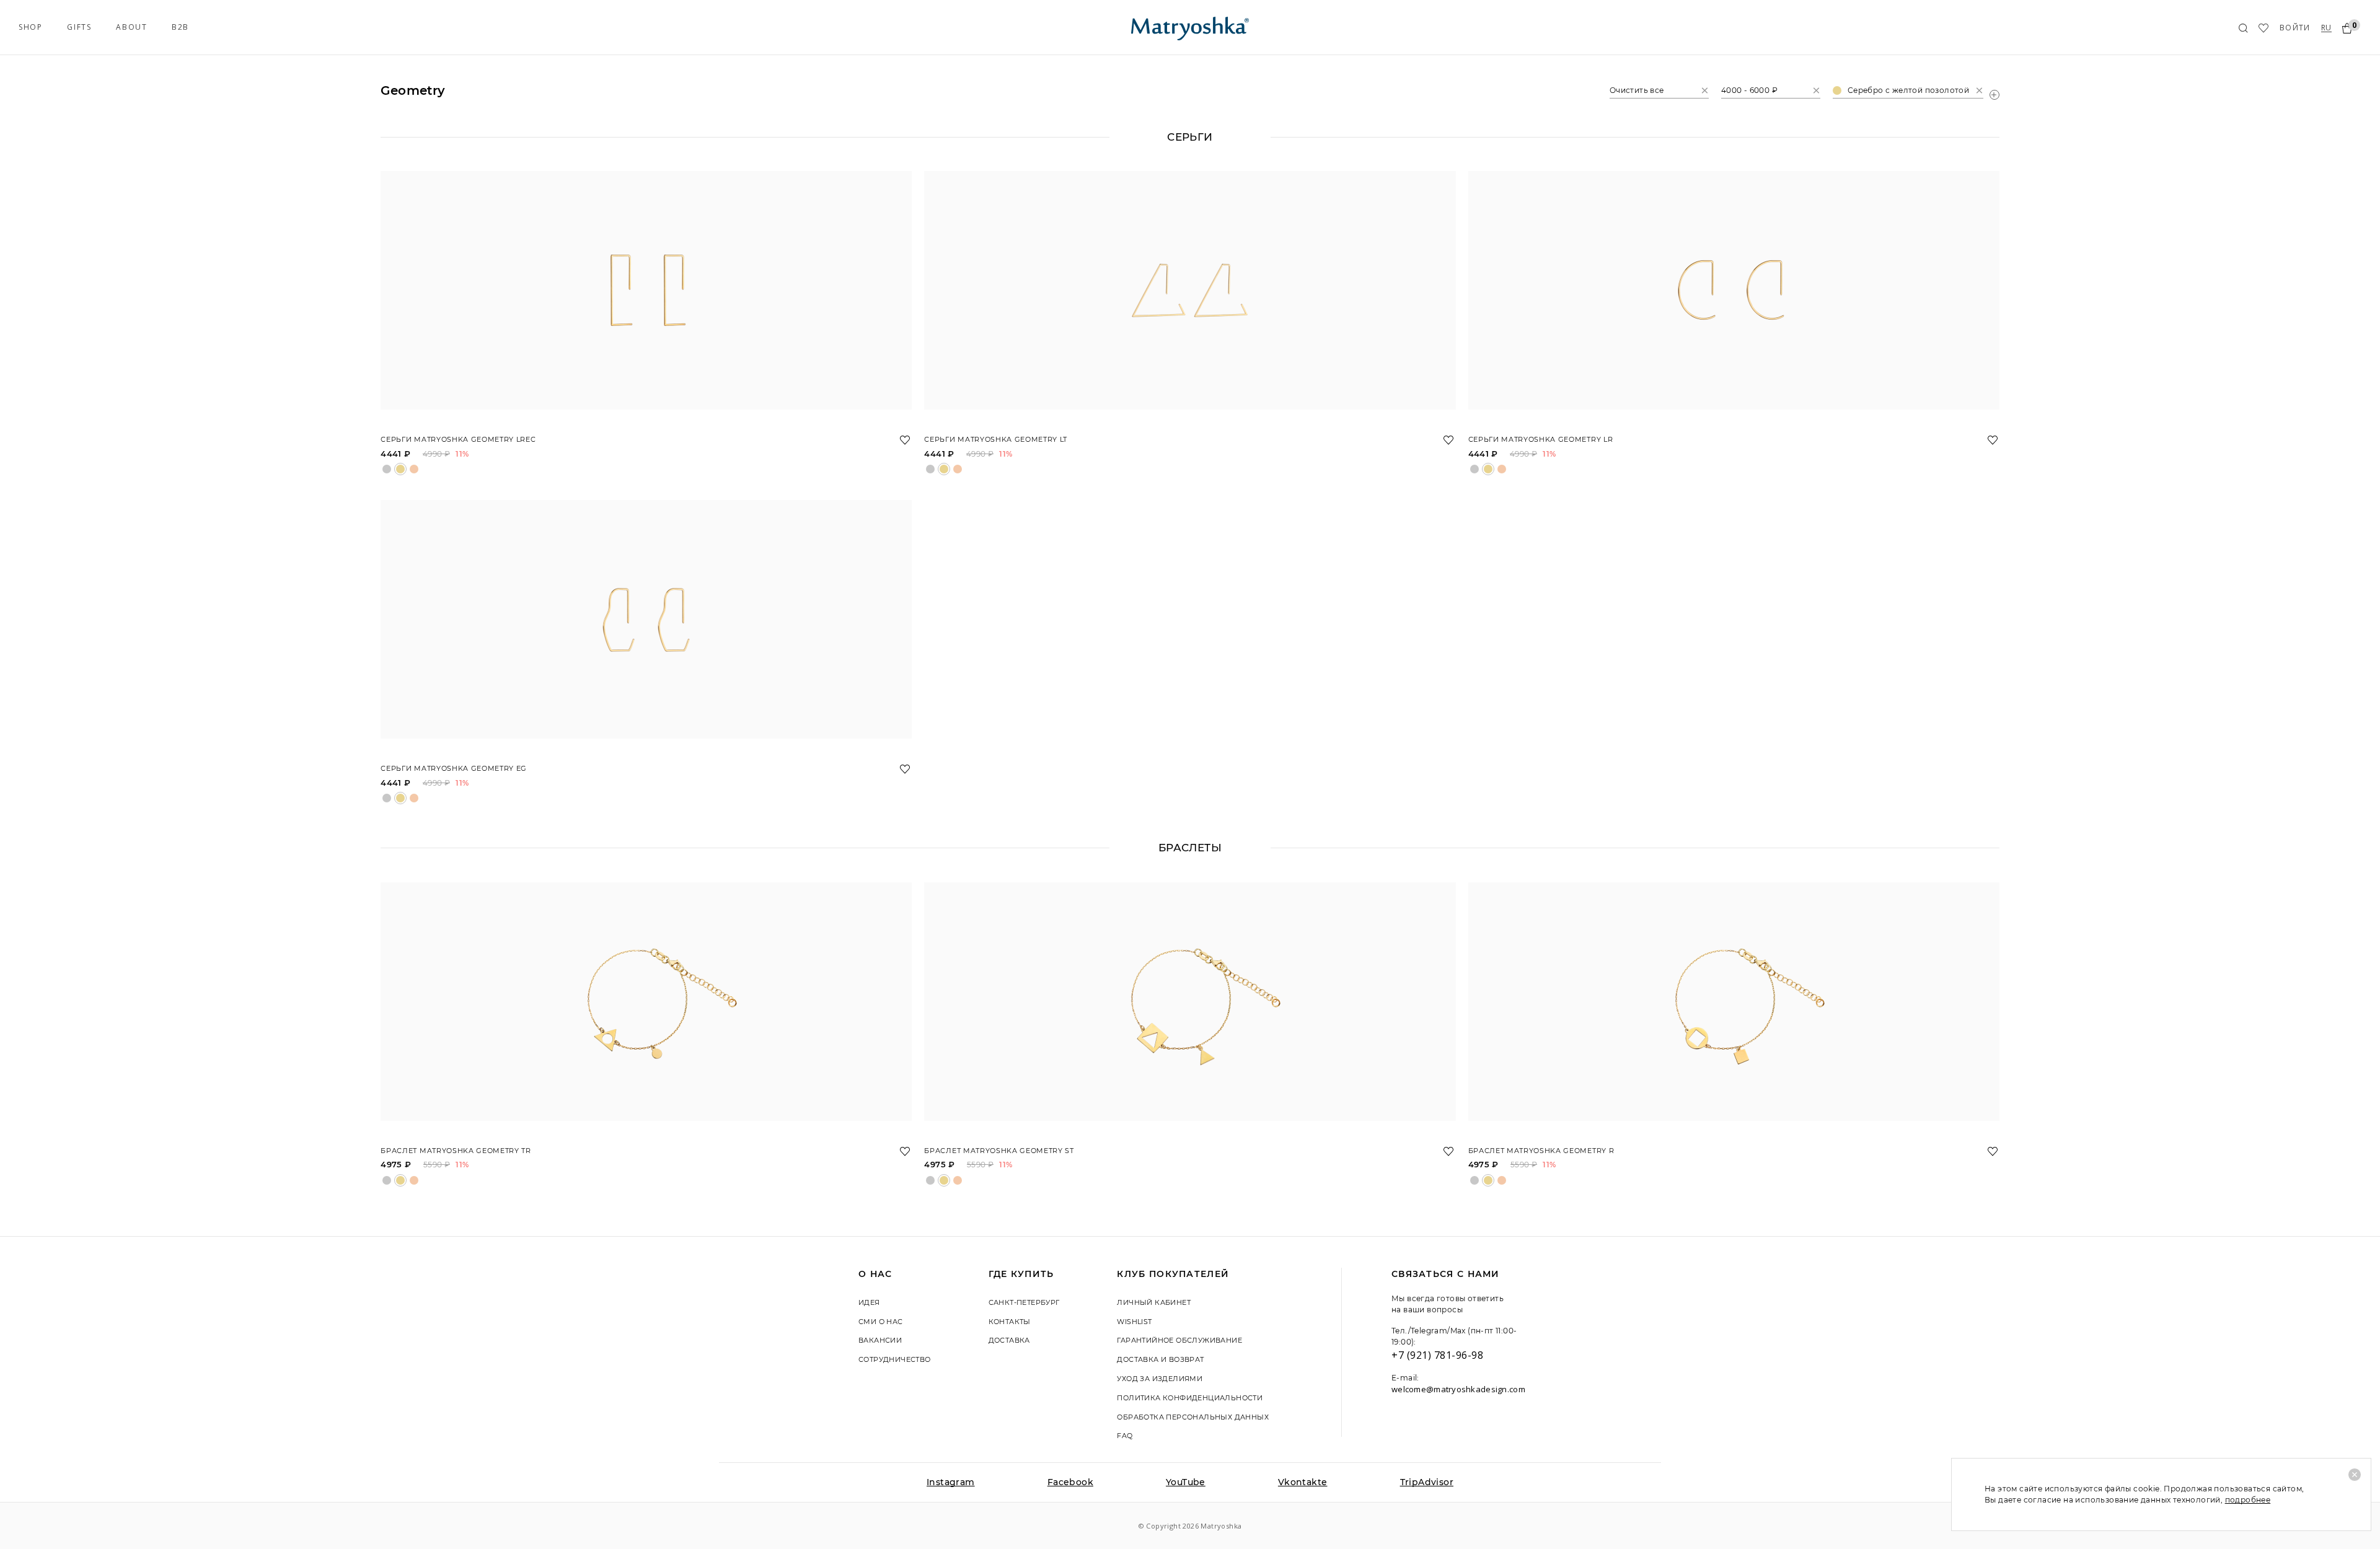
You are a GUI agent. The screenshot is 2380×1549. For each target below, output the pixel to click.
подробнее (2248, 1500)
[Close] (2355, 1475)
